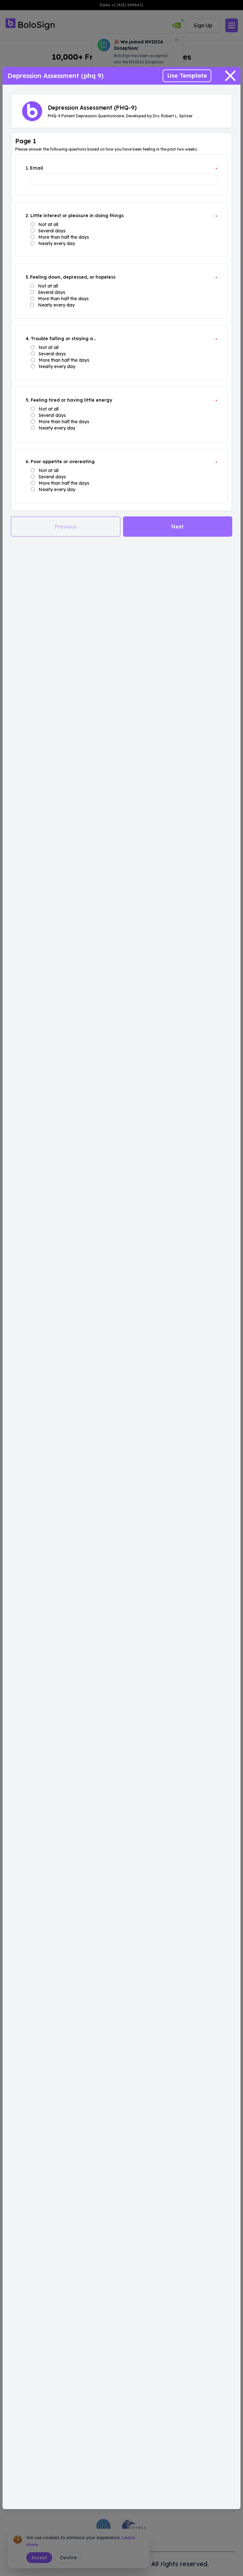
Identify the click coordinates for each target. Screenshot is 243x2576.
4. (28, 339)
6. (28, 462)
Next (178, 527)
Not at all (48, 224)
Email (37, 168)
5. (28, 400)
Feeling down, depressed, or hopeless (73, 277)
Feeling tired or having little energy (71, 400)
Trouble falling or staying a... (63, 339)
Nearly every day (57, 243)
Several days (52, 231)
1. (27, 168)
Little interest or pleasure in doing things (77, 216)
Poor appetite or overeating (63, 462)
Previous (66, 527)
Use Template (187, 76)
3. (27, 277)
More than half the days (64, 237)
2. (27, 216)
